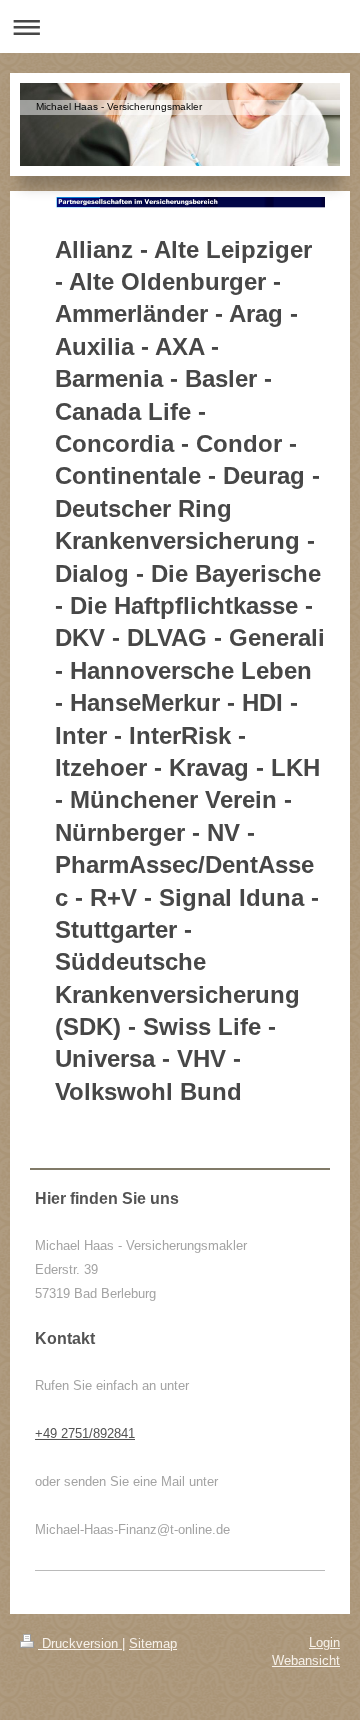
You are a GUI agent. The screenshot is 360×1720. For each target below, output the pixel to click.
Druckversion (80, 1643)
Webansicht (306, 1660)
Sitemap (153, 1643)
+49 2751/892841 (85, 1433)
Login (324, 1642)
